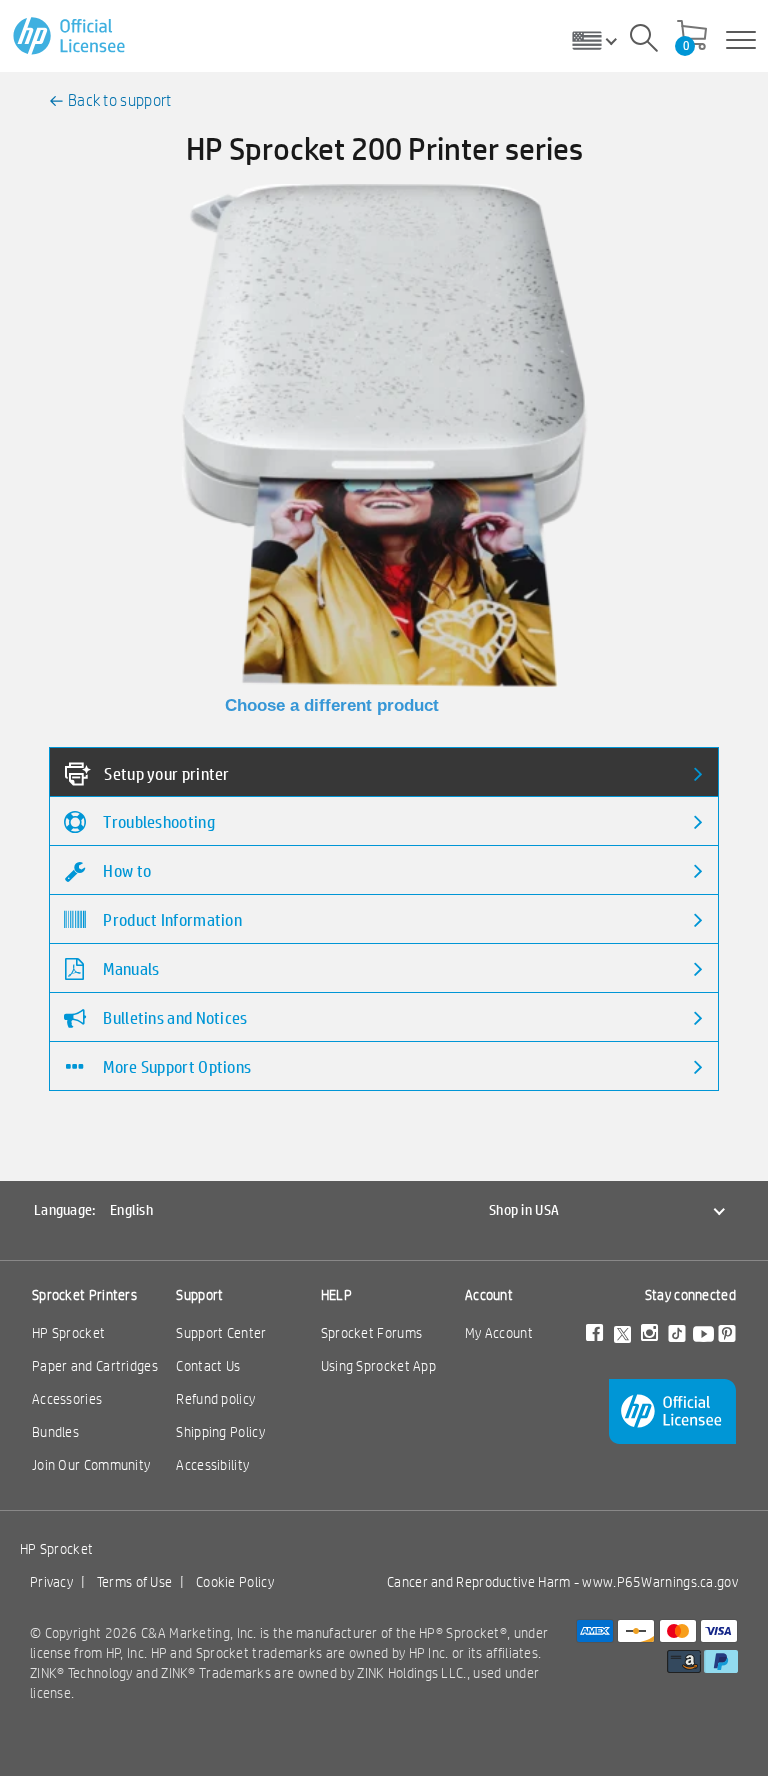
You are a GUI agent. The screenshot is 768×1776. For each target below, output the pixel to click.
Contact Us (208, 1366)
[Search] (644, 41)
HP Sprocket (68, 1333)
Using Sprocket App (378, 1366)
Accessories (67, 1399)
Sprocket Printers (84, 1295)
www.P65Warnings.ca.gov (660, 1582)
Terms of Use (135, 1582)
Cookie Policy (235, 1582)
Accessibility (212, 1465)
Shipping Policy (220, 1432)
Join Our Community (91, 1465)
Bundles (55, 1432)
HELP (336, 1295)
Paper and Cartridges (95, 1366)
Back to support (120, 100)
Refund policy (215, 1399)
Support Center (221, 1333)
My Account (499, 1333)
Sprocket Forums (372, 1333)
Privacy (51, 1582)
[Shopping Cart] (692, 37)
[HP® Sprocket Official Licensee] (70, 36)
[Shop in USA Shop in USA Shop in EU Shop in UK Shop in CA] (602, 40)
